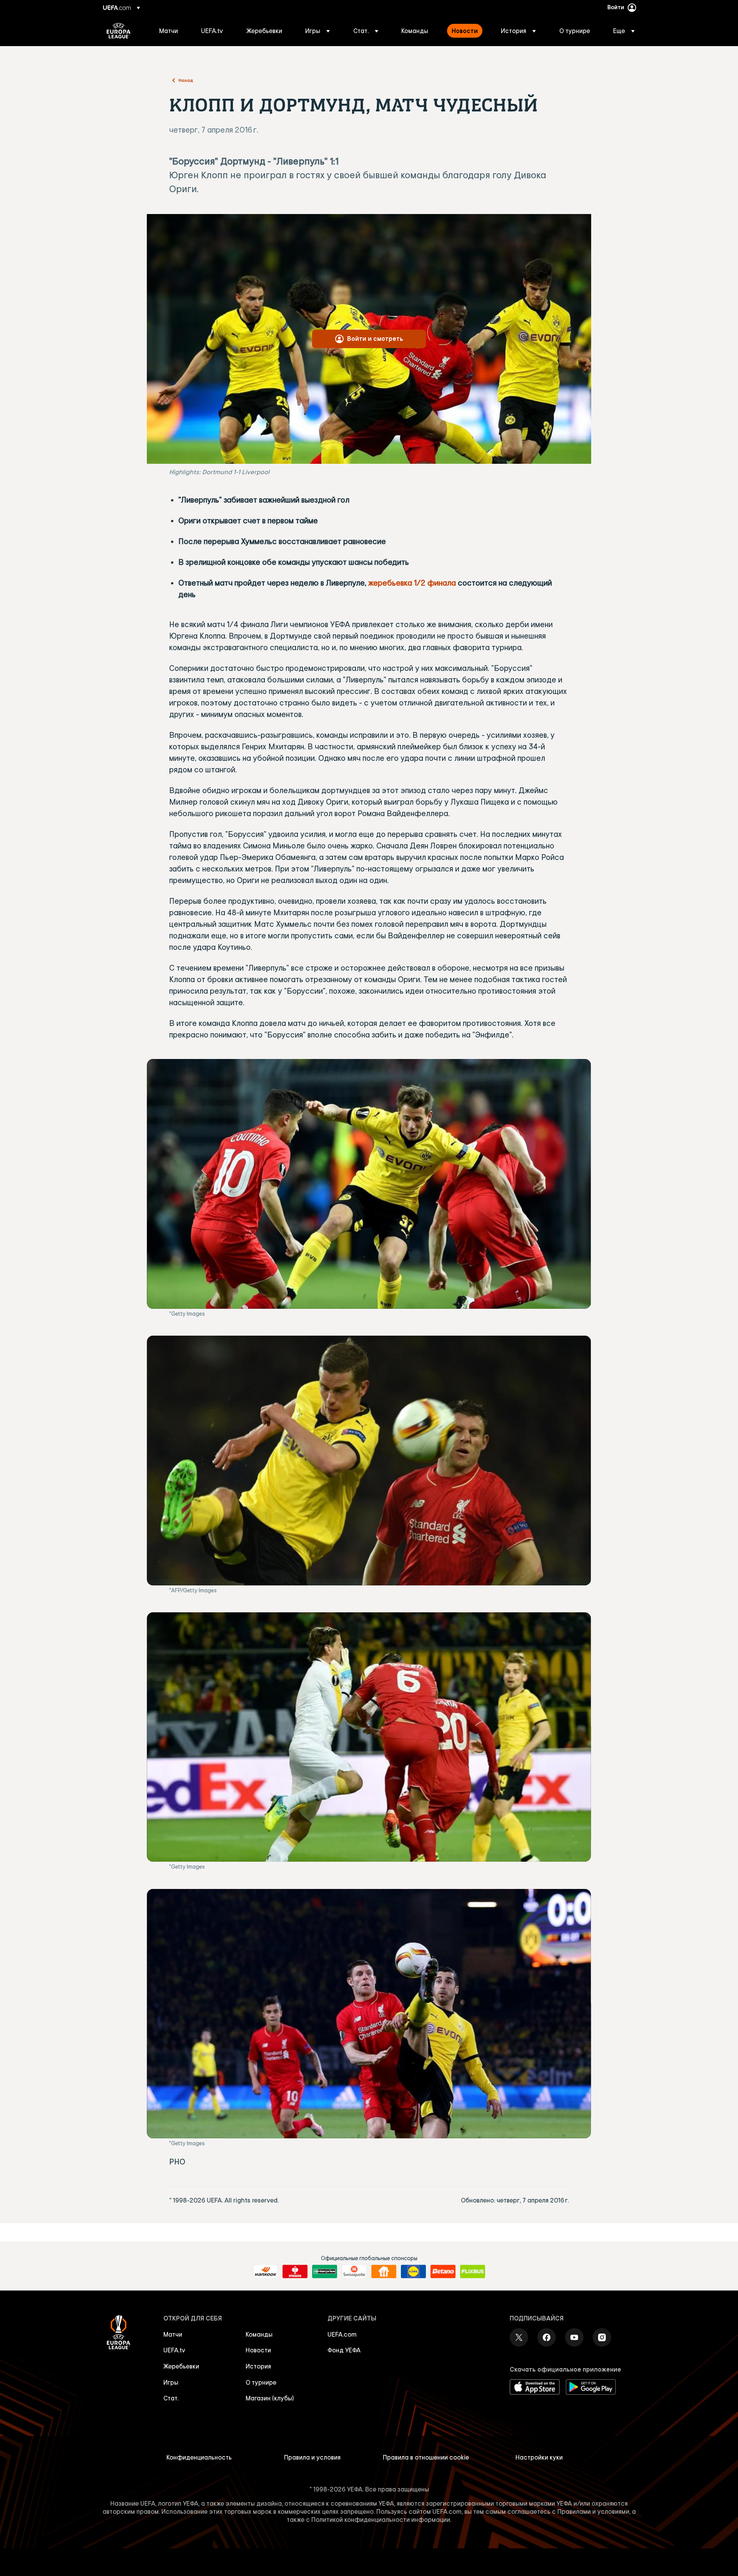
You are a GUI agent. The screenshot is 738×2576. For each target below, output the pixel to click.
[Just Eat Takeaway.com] (384, 2272)
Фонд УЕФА (344, 2350)
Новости (258, 2350)
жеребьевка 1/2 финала (412, 583)
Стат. (171, 2398)
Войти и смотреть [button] (375, 339)
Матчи (173, 2334)
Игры (171, 2382)
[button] (317, 31)
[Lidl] (413, 2272)
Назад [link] (186, 80)
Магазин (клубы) (270, 2398)
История (258, 2366)
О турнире (261, 2382)
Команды (259, 2334)
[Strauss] (295, 2272)
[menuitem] (170, 31)
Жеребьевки (181, 2366)
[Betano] (443, 2272)
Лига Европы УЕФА (119, 31)
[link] (169, 31)
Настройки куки (539, 2457)
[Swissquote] (354, 2272)
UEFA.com (342, 2334)
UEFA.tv (174, 2350)
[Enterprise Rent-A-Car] (325, 2272)
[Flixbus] (473, 2272)
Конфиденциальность (199, 2457)
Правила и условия (312, 2457)
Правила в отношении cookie (426, 2457)
